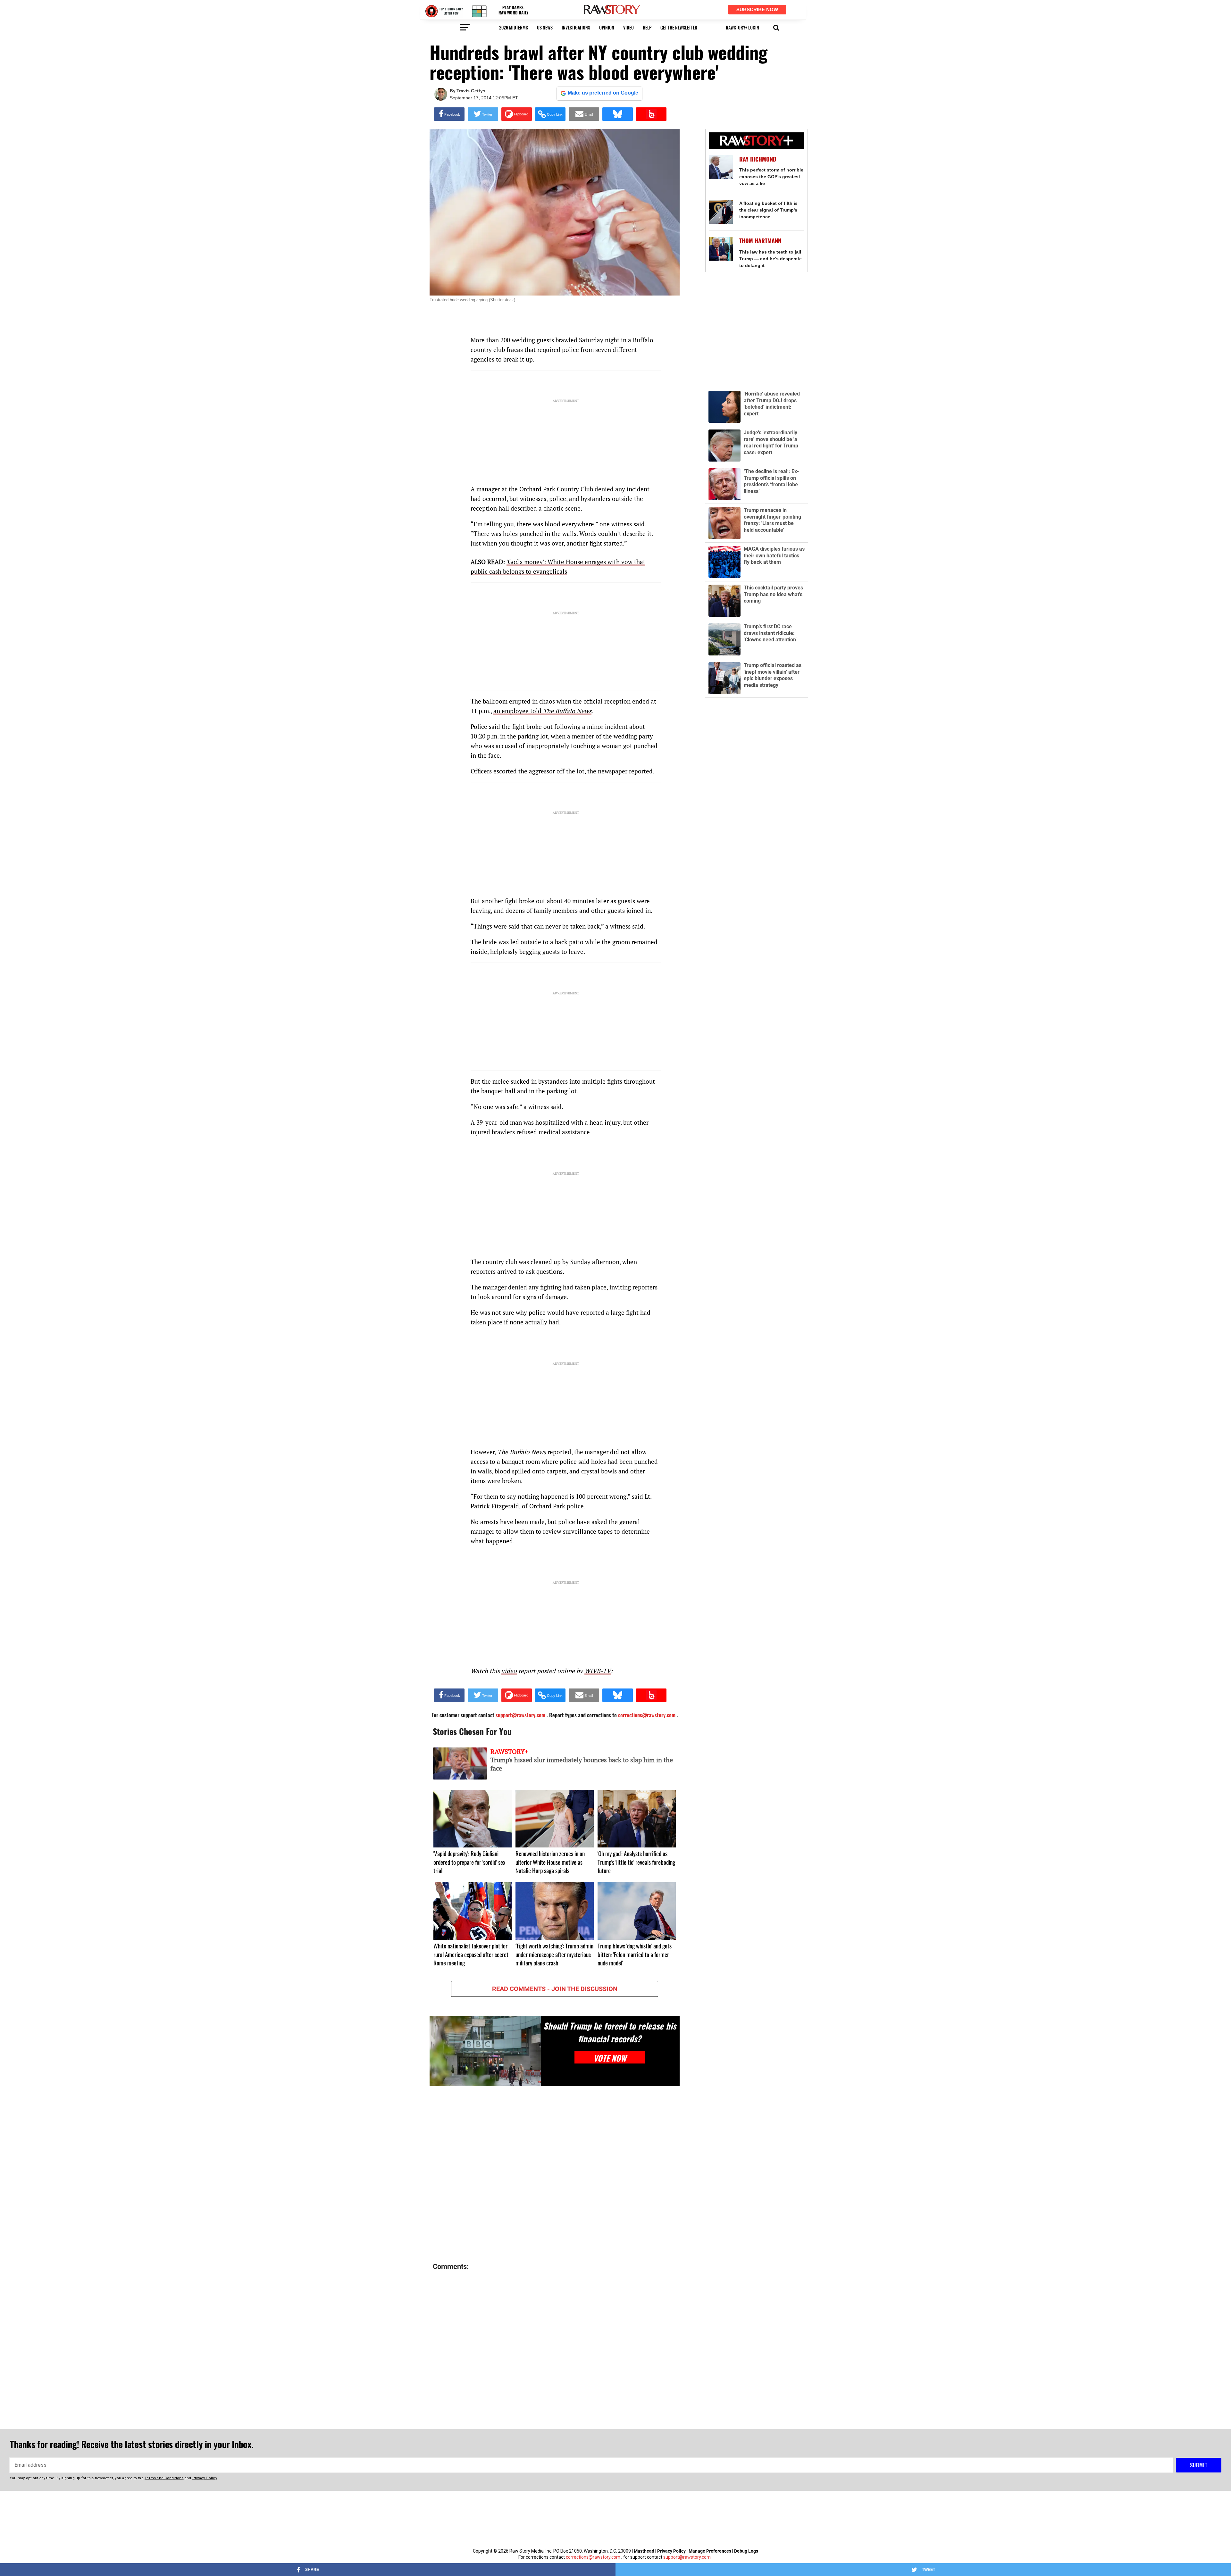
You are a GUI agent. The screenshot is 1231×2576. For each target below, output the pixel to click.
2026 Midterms (514, 27)
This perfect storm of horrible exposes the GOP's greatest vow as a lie (771, 177)
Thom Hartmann (760, 241)
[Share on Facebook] (449, 114)
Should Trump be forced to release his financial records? (610, 2032)
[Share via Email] (584, 114)
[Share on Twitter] (483, 114)
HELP (647, 27)
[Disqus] (555, 2175)
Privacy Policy (671, 2551)
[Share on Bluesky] (618, 114)
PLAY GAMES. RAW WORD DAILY (513, 10)
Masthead (644, 2551)
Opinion (607, 27)
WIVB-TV (598, 1671)
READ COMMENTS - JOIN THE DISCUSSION (555, 1989)
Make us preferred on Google (603, 93)
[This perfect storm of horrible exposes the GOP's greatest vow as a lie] (721, 167)
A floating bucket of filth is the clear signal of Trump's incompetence (768, 210)
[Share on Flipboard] (517, 114)
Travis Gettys (471, 91)
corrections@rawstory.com (593, 2557)
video (628, 27)
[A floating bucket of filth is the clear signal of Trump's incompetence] (721, 212)
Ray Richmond (758, 159)
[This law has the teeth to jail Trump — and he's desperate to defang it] (721, 249)
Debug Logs (746, 2551)
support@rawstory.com (687, 2557)
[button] (776, 27)
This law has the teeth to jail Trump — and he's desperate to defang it (770, 259)
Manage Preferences (710, 2551)
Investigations (576, 27)
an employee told (542, 711)
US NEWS (545, 27)
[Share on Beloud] (651, 114)
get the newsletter (679, 27)
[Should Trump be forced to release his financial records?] (485, 2051)
